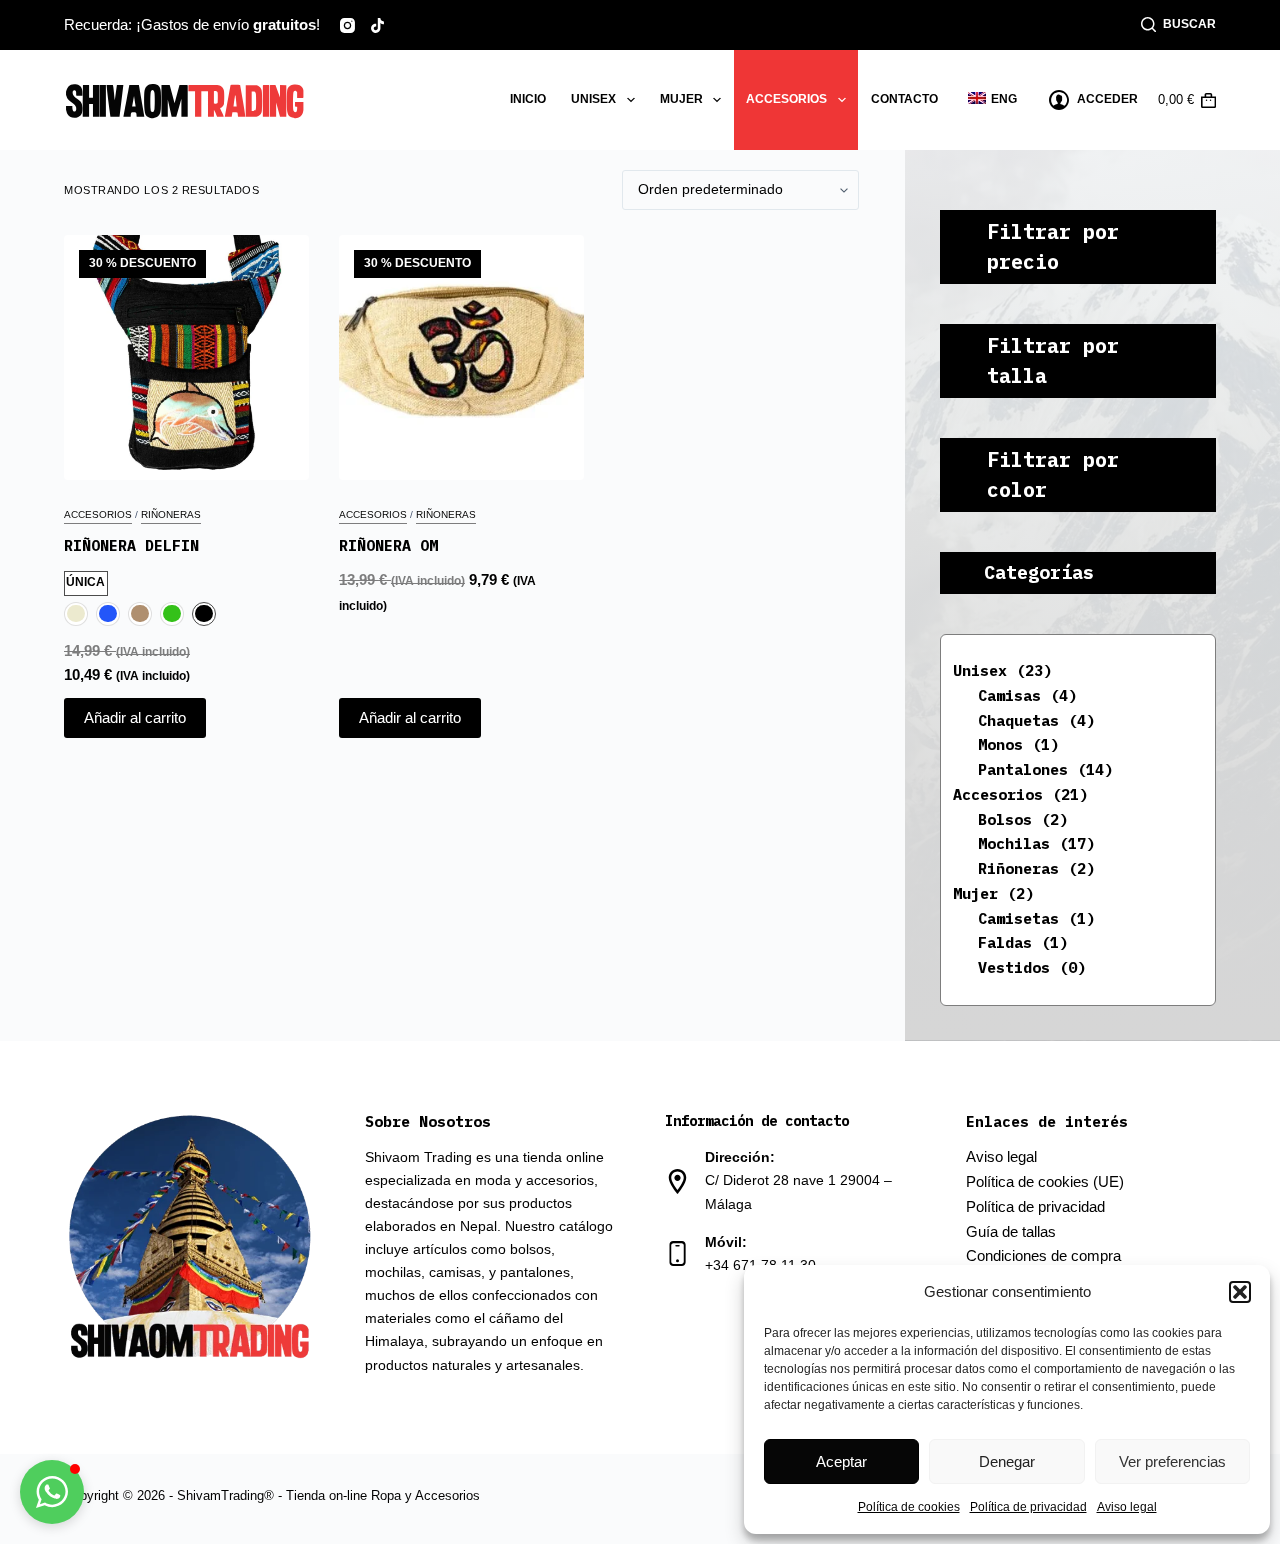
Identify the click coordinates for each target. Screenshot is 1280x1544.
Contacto (904, 99)
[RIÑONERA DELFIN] (186, 357)
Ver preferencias (1172, 1461)
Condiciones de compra (1043, 1255)
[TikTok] (377, 25)
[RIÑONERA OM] (461, 357)
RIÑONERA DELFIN (131, 545)
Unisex (593, 99)
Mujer (681, 99)
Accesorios (786, 99)
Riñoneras (171, 514)
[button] (1240, 1292)
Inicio (528, 99)
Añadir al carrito (135, 717)
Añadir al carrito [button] (410, 717)
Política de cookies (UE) (1045, 1181)
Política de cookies (909, 1507)
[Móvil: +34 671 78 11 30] (677, 1253)
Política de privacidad (1028, 1507)
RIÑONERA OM (388, 545)
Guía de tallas (1011, 1231)
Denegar (1007, 1461)
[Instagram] (347, 25)
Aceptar (841, 1461)
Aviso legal (1127, 1507)
